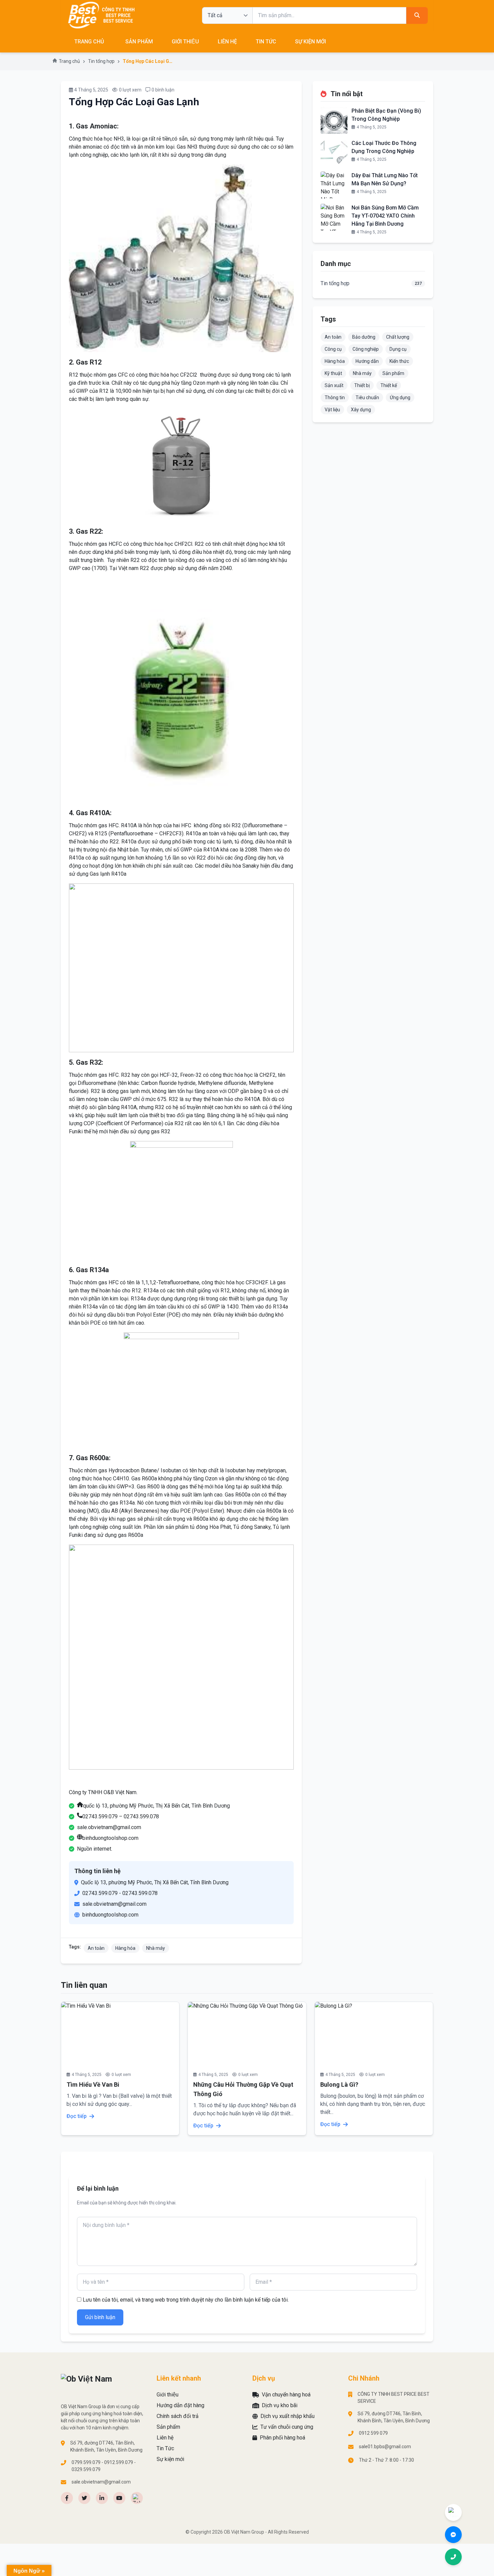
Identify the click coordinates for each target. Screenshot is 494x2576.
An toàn (96, 1948)
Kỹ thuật (333, 373)
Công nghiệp (366, 349)
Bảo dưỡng (364, 337)
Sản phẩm (139, 42)
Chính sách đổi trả (178, 2416)
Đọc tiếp (77, 2116)
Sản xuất (334, 385)
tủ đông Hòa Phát (210, 1527)
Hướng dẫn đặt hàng (180, 2405)
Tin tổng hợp (101, 61)
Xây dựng (361, 410)
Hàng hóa (125, 1948)
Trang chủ (69, 61)
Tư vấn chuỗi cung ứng (287, 2427)
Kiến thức (399, 361)
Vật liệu (332, 410)
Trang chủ (89, 42)
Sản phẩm (393, 373)
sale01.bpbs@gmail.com (385, 2447)
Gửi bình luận (100, 2317)
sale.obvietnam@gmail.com (109, 1827)
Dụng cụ (398, 349)
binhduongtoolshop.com (110, 1838)
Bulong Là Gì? (339, 2085)
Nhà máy (156, 1948)
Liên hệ (227, 42)
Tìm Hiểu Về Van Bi (93, 2085)
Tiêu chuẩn (367, 397)
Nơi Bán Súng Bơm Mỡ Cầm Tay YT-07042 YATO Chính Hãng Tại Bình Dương (385, 216)
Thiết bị (362, 385)
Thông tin (335, 397)
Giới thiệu (185, 42)
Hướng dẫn (367, 361)
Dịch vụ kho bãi (280, 2405)
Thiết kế (389, 385)
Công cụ (333, 349)
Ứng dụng (400, 397)
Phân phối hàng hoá (282, 2438)
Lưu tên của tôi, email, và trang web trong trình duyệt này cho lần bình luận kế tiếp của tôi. (186, 2300)
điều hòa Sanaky (240, 866)
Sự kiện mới (311, 42)
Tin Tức (266, 42)
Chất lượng (398, 337)
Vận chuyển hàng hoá (286, 2395)
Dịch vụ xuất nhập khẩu (287, 2416)
